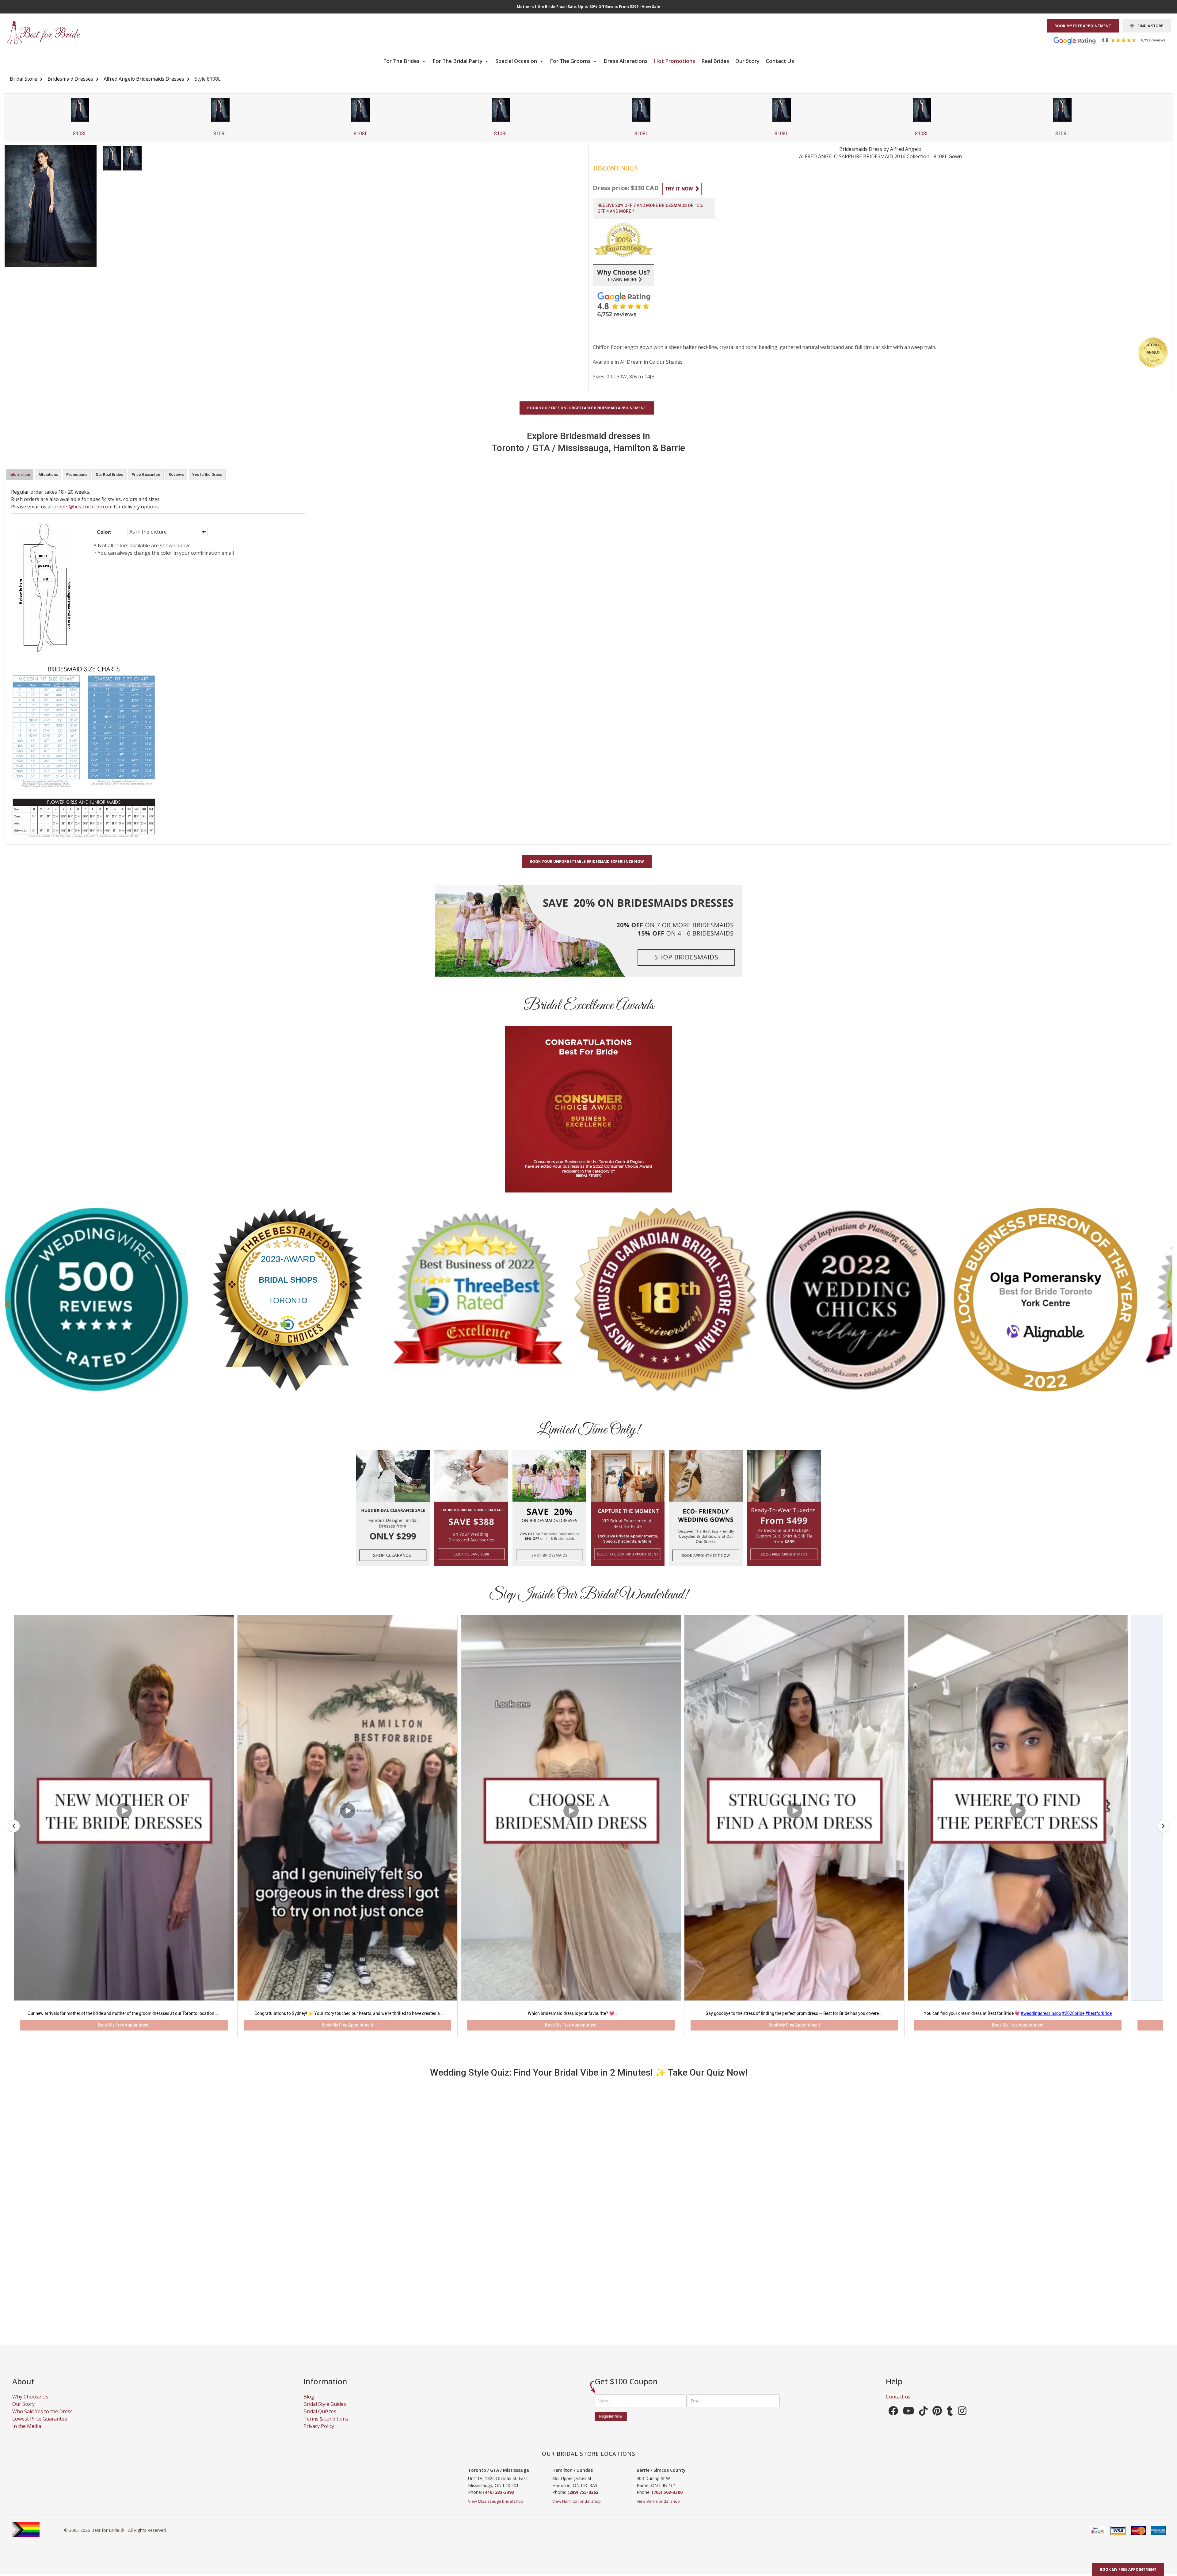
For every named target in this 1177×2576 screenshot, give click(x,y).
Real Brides (715, 61)
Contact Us (780, 61)
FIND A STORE (1148, 26)
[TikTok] (923, 2425)
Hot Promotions (674, 61)
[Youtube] (908, 2425)
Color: (104, 532)
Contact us (898, 2409)
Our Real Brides (109, 475)
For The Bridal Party (458, 61)
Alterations (48, 475)
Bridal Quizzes (320, 2424)
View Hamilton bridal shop (577, 2514)
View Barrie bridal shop (658, 2514)
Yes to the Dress (207, 475)
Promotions (77, 475)
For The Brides (402, 61)
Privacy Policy (319, 2439)
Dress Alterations (626, 61)
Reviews (176, 475)
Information (20, 475)
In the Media (27, 2439)
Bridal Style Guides (325, 2417)
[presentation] (7, 1304)
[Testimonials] (1114, 40)
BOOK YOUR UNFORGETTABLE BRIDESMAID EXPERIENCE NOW (587, 861)
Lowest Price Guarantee (40, 2431)
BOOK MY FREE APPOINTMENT (1083, 26)
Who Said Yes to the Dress (42, 2424)
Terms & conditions (326, 2431)
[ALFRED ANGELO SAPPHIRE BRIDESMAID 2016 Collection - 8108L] (112, 158)
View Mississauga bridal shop (496, 2514)
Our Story (747, 61)
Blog (309, 2409)
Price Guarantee (146, 475)
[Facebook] (893, 2425)
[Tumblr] (950, 2425)
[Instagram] (962, 2425)
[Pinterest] (937, 2425)
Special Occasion (517, 61)
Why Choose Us (30, 2409)
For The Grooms (571, 61)
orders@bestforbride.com (83, 507)
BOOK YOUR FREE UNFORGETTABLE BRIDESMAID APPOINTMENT (587, 408)
